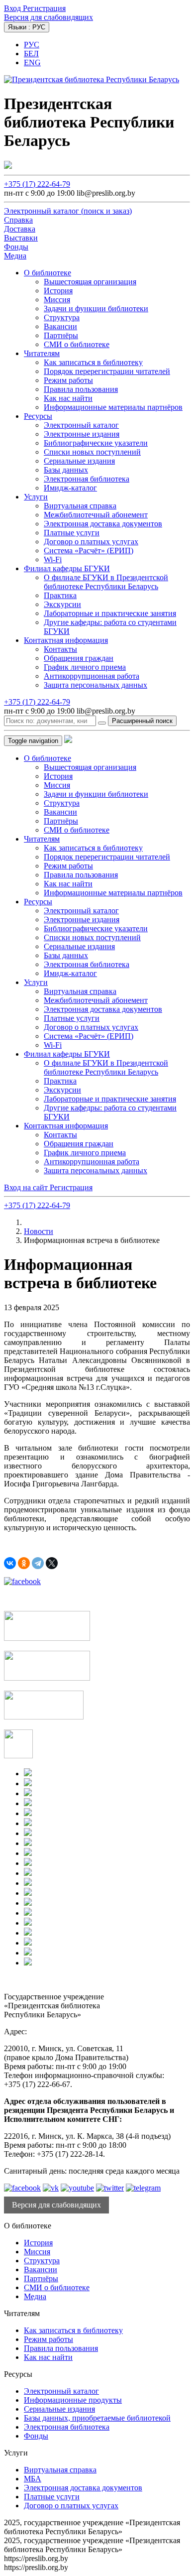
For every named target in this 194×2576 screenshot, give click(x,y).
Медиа (35, 2296)
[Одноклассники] (24, 1563)
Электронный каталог (81, 425)
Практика (60, 595)
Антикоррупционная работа (92, 676)
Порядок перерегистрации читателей (107, 371)
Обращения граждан (79, 658)
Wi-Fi (53, 559)
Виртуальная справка (80, 506)
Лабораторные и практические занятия (110, 613)
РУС (32, 45)
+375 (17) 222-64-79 (37, 184)
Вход (13, 8)
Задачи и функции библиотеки (96, 308)
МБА (33, 2479)
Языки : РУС (27, 27)
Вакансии (60, 326)
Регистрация (44, 8)
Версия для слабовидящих (48, 17)
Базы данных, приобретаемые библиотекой (97, 2418)
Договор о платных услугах (91, 542)
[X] (52, 1563)
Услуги (36, 497)
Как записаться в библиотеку (93, 362)
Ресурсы (38, 416)
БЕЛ (31, 54)
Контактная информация (66, 640)
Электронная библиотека (87, 479)
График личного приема (85, 667)
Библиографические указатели (96, 443)
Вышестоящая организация (90, 282)
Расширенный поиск (142, 721)
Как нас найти (68, 398)
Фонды (36, 2436)
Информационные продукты (73, 2400)
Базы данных (66, 470)
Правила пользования (81, 389)
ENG (32, 62)
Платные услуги (72, 533)
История (58, 291)
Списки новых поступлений (92, 452)
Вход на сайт (27, 1187)
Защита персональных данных (96, 685)
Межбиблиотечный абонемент (96, 515)
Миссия (57, 300)
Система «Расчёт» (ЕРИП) (89, 551)
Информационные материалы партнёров (113, 407)
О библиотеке (48, 273)
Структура (62, 317)
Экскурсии (62, 604)
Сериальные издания (79, 461)
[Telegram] (38, 1563)
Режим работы (68, 380)
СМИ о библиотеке (77, 344)
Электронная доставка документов (103, 524)
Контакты (60, 649)
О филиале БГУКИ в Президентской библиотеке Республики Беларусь (106, 582)
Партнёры (61, 335)
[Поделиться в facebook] (22, 1581)
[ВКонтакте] (10, 1563)
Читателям (42, 353)
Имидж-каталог (70, 488)
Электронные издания (82, 434)
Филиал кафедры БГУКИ (67, 568)
